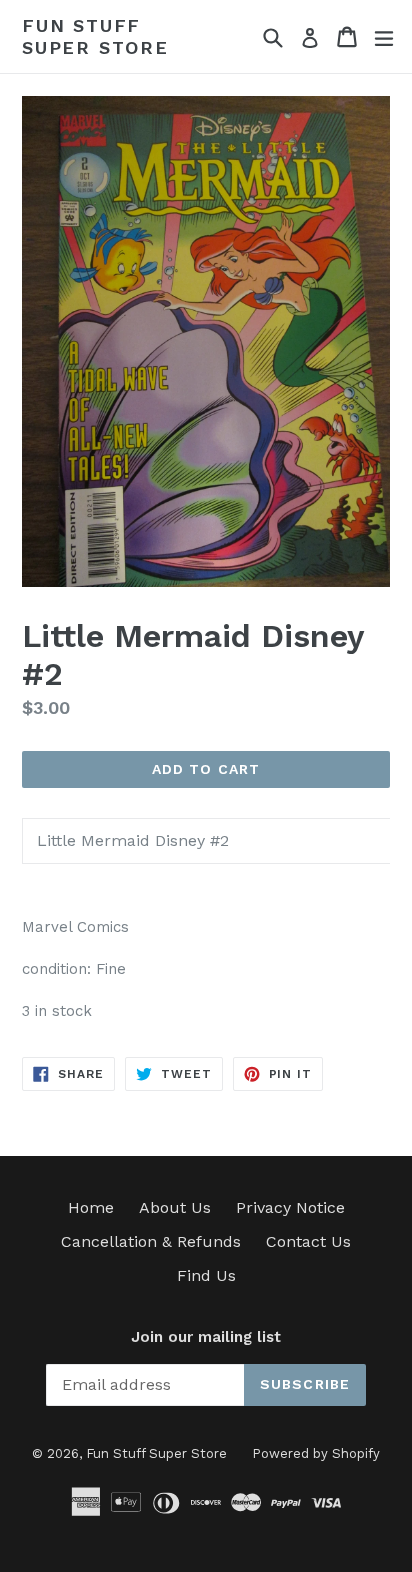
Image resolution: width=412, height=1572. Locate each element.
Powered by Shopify (316, 1453)
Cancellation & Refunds (151, 1241)
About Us (175, 1207)
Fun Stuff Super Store (95, 36)
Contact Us (308, 1241)
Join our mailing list (206, 1337)
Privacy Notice (290, 1207)
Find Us (206, 1275)
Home (91, 1207)
